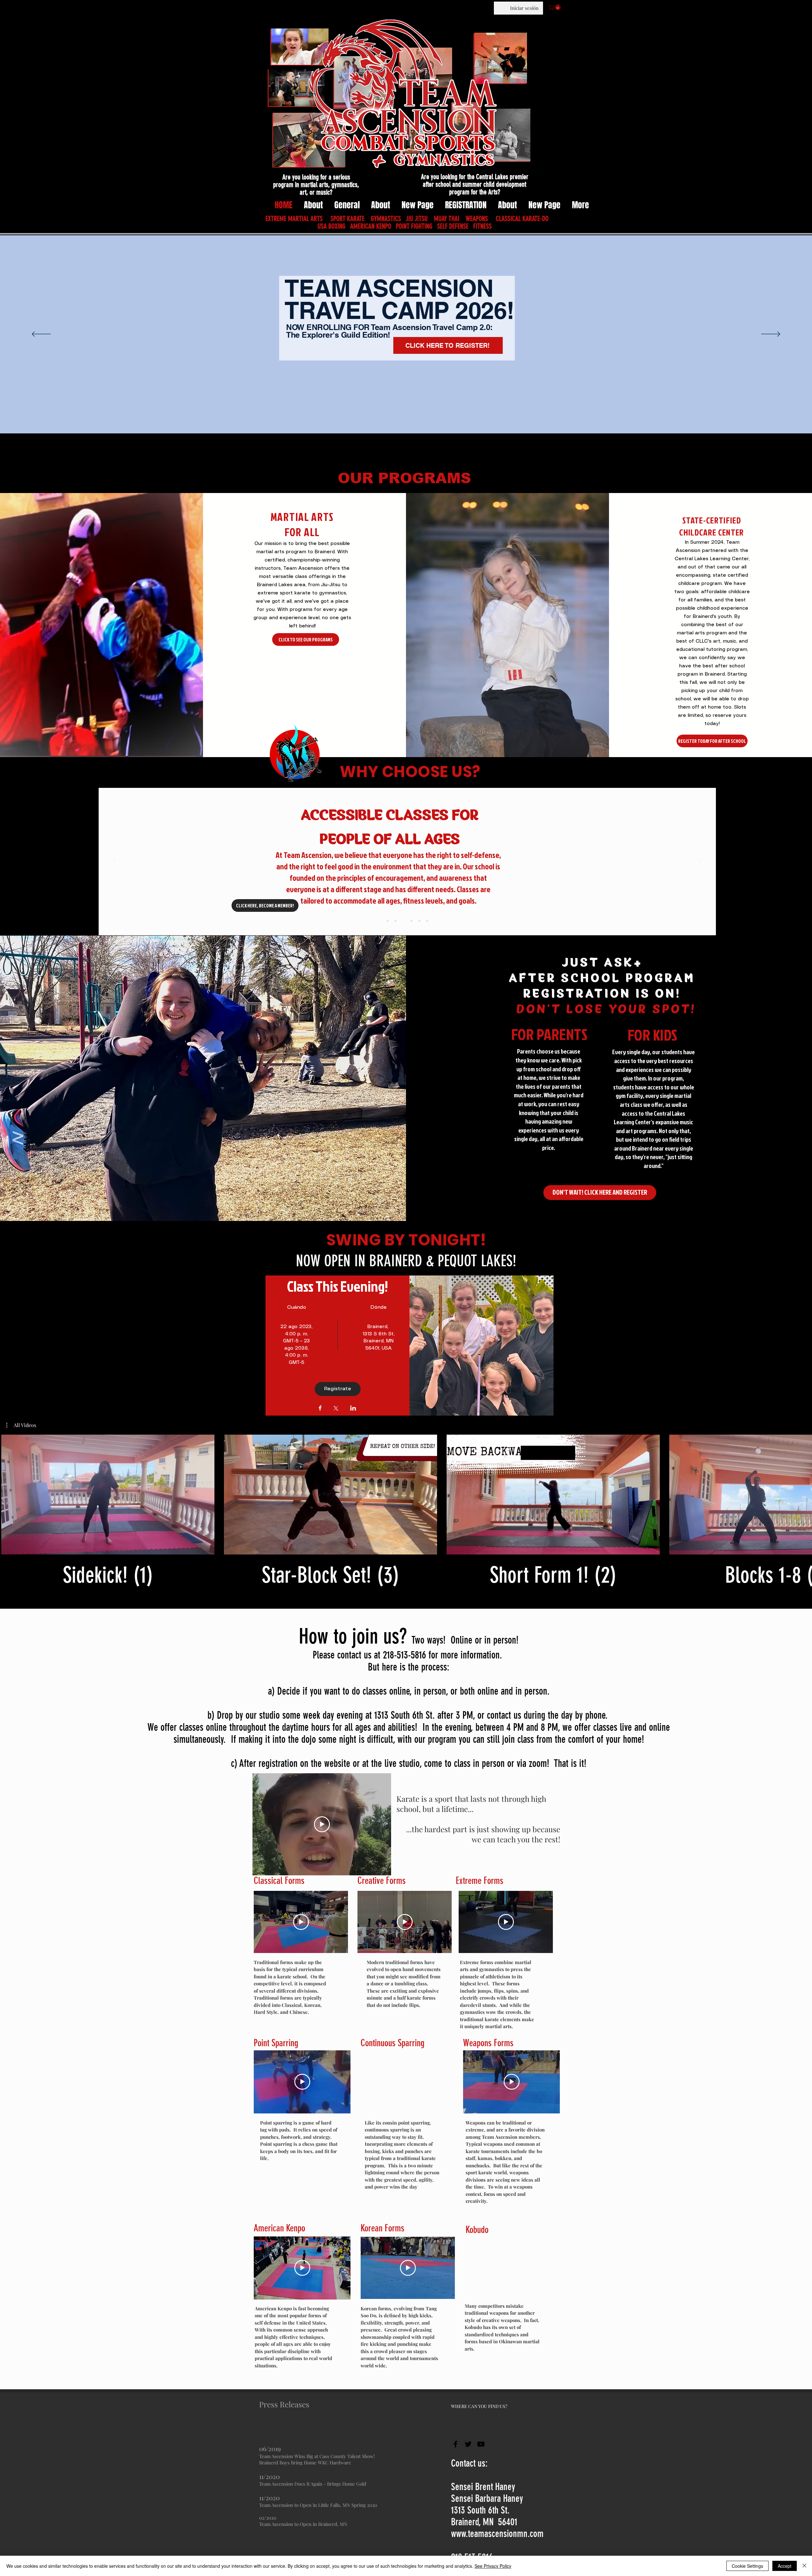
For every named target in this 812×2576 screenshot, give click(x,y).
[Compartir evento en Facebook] (320, 1409)
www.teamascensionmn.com (497, 2534)
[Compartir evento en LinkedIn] (353, 1409)
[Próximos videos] (803, 1493)
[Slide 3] (403, 921)
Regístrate (338, 1389)
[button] (555, 7)
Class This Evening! (337, 1286)
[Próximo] (771, 334)
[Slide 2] (396, 921)
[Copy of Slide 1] (419, 921)
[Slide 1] (388, 921)
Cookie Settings (747, 2566)
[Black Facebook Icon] (455, 2444)
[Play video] (322, 1824)
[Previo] (41, 334)
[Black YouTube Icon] (481, 2444)
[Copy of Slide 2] (411, 921)
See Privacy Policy (493, 2566)
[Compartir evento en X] (336, 1409)
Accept (785, 2566)
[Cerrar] (804, 2566)
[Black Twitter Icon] (468, 2444)
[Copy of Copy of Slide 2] (427, 921)
